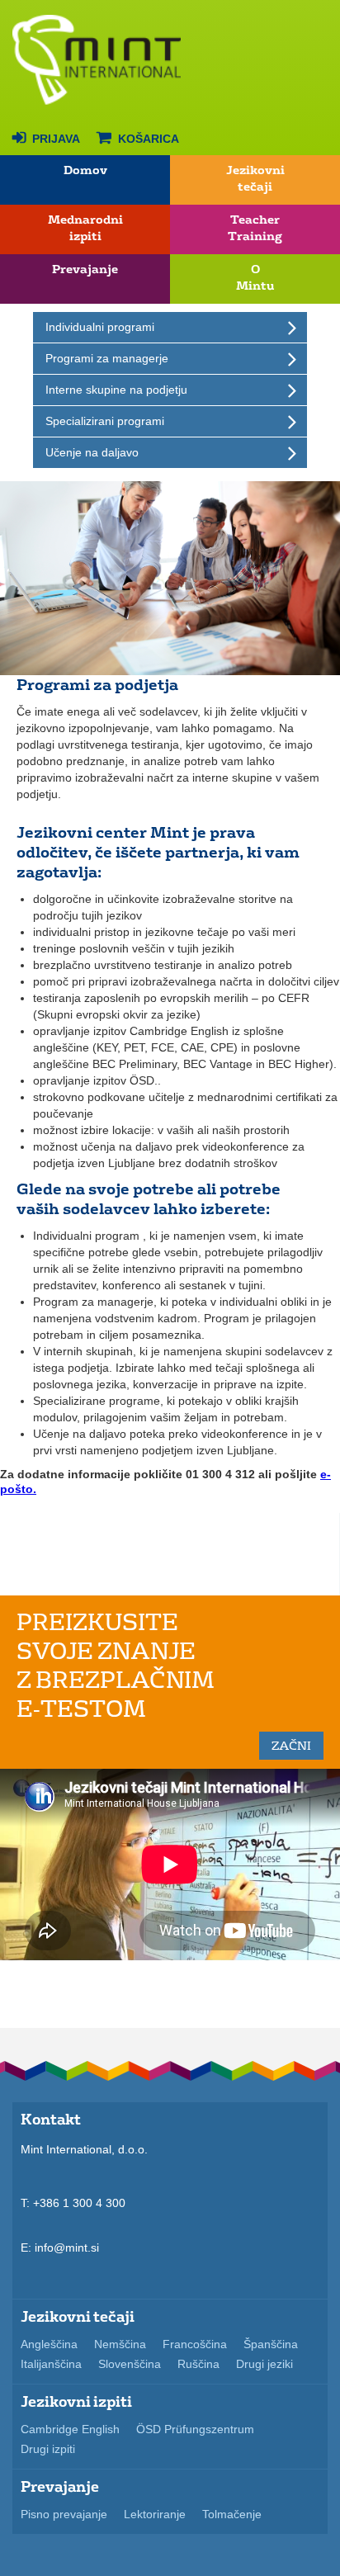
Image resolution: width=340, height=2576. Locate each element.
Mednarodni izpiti (85, 228)
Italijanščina (51, 2364)
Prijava (46, 137)
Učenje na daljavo (92, 452)
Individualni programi (100, 327)
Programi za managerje (107, 358)
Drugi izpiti (48, 2449)
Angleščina (49, 2344)
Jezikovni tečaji (255, 179)
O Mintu (255, 278)
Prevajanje (85, 269)
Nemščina (120, 2344)
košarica (138, 137)
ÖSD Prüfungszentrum (195, 2429)
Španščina (271, 2344)
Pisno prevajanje (64, 2514)
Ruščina (198, 2364)
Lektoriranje (155, 2514)
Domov (85, 170)
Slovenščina (130, 2364)
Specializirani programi (105, 421)
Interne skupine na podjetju (116, 390)
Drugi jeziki (264, 2364)
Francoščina (195, 2344)
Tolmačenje (232, 2514)
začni (291, 1746)
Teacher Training (255, 228)
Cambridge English (70, 2429)
